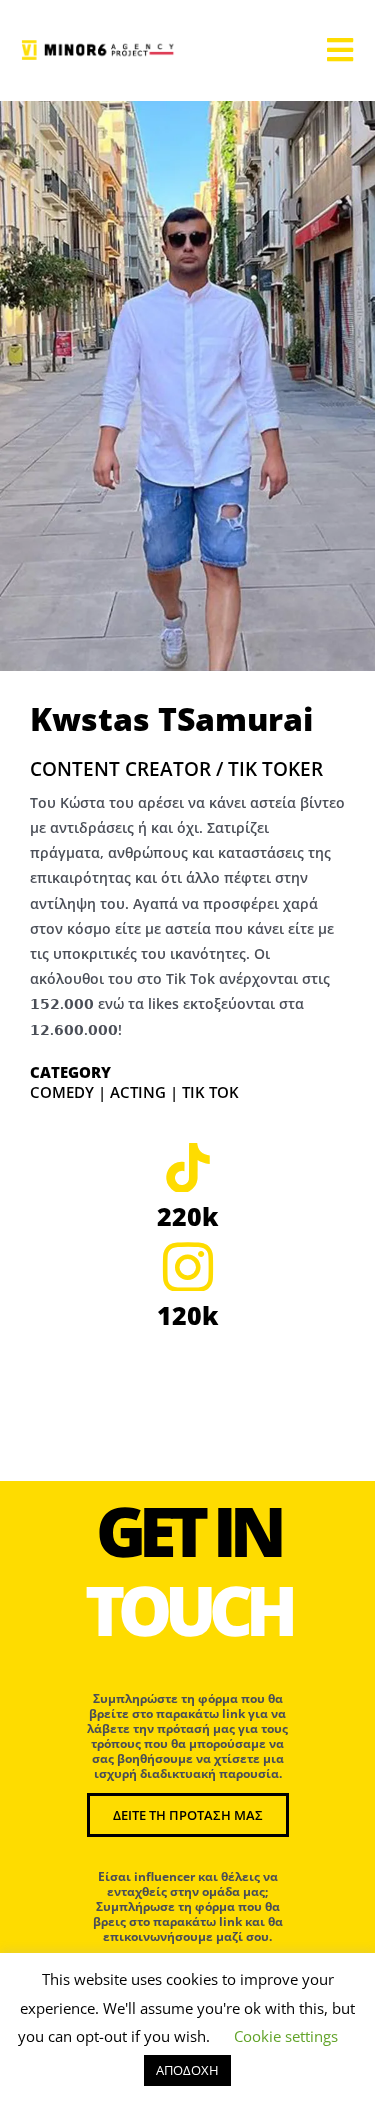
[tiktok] (187, 1167)
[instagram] (187, 1266)
